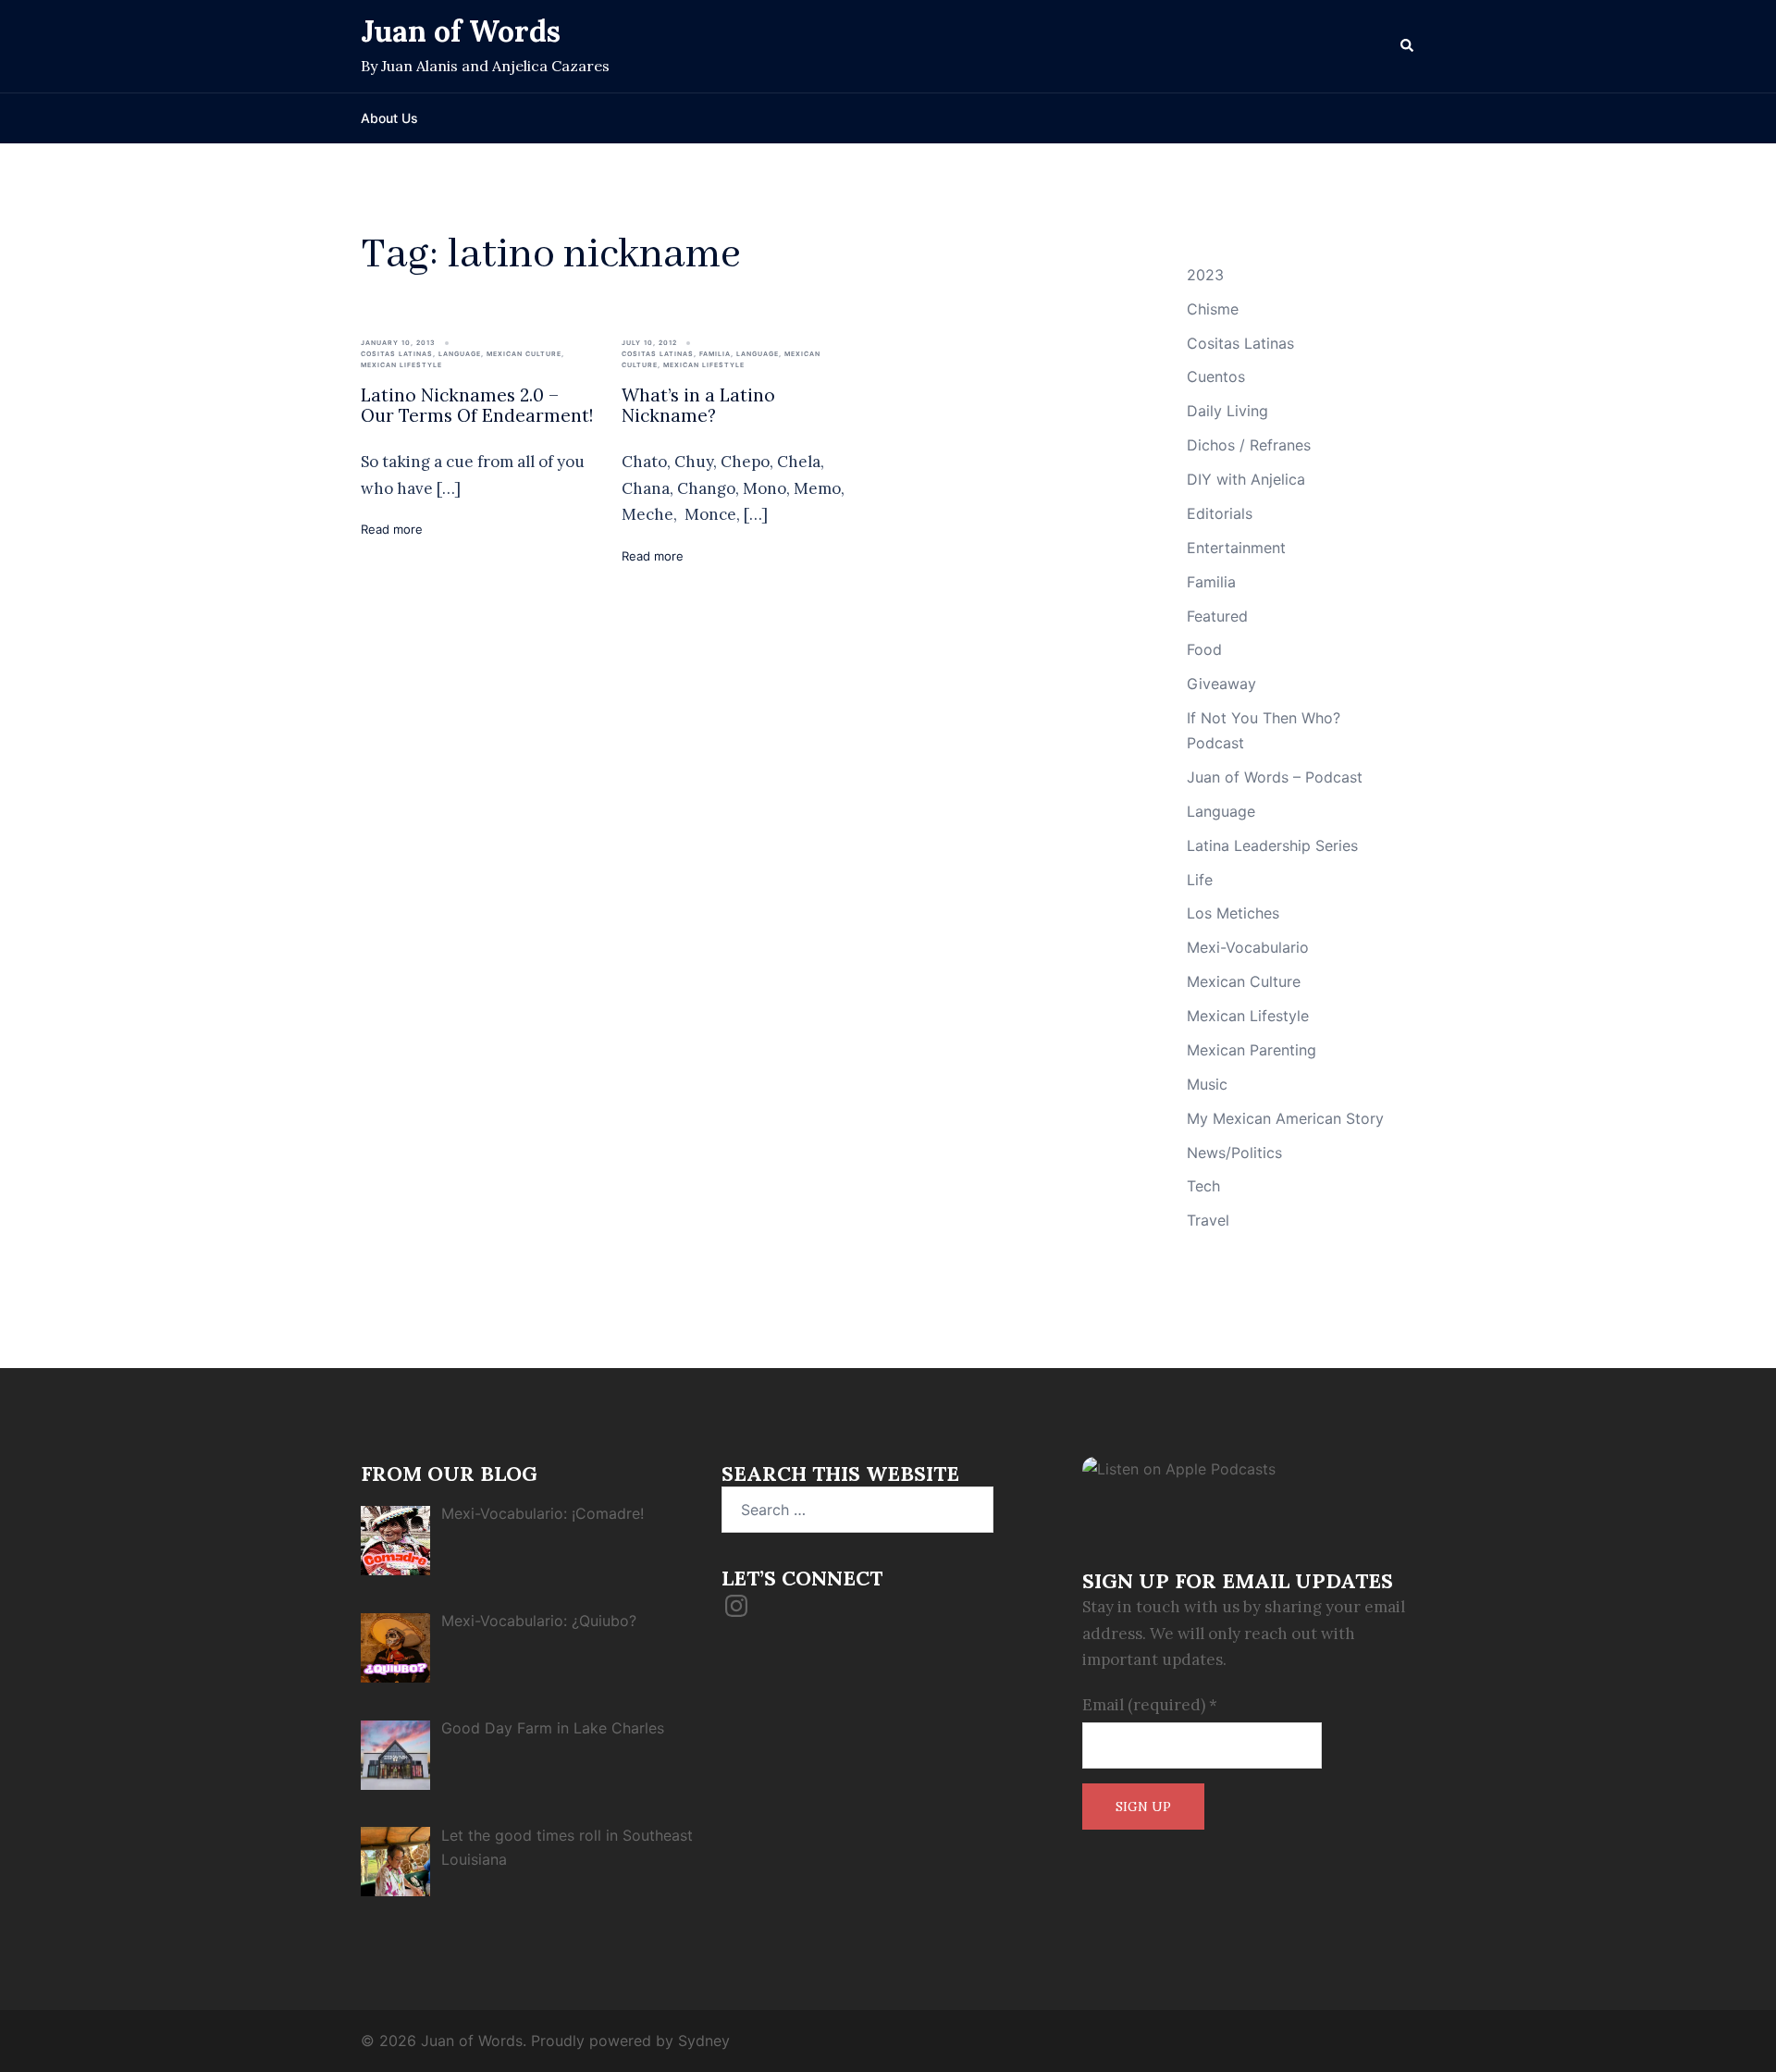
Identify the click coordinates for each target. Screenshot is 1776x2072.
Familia (715, 354)
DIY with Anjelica (1246, 479)
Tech (1203, 1186)
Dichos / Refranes (1249, 445)
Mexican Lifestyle (401, 365)
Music (1207, 1084)
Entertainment (1236, 548)
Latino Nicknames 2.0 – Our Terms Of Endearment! (477, 406)
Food (1204, 649)
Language (460, 354)
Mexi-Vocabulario (1248, 947)
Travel (1208, 1220)
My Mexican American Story (1285, 1118)
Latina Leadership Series (1272, 845)
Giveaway (1221, 684)
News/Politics (1234, 1153)
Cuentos (1216, 376)
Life (1200, 880)
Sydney (704, 2041)
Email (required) (1150, 1705)
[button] (1408, 46)
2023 (1205, 275)
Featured (1217, 616)
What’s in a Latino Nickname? (698, 406)
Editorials (1220, 513)
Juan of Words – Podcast (1275, 777)
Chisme (1213, 309)
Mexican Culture (524, 354)
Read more (392, 529)
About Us (389, 118)
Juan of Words (461, 31)
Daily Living (1227, 411)
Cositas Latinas (397, 354)
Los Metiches (1233, 913)
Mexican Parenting (1252, 1050)
